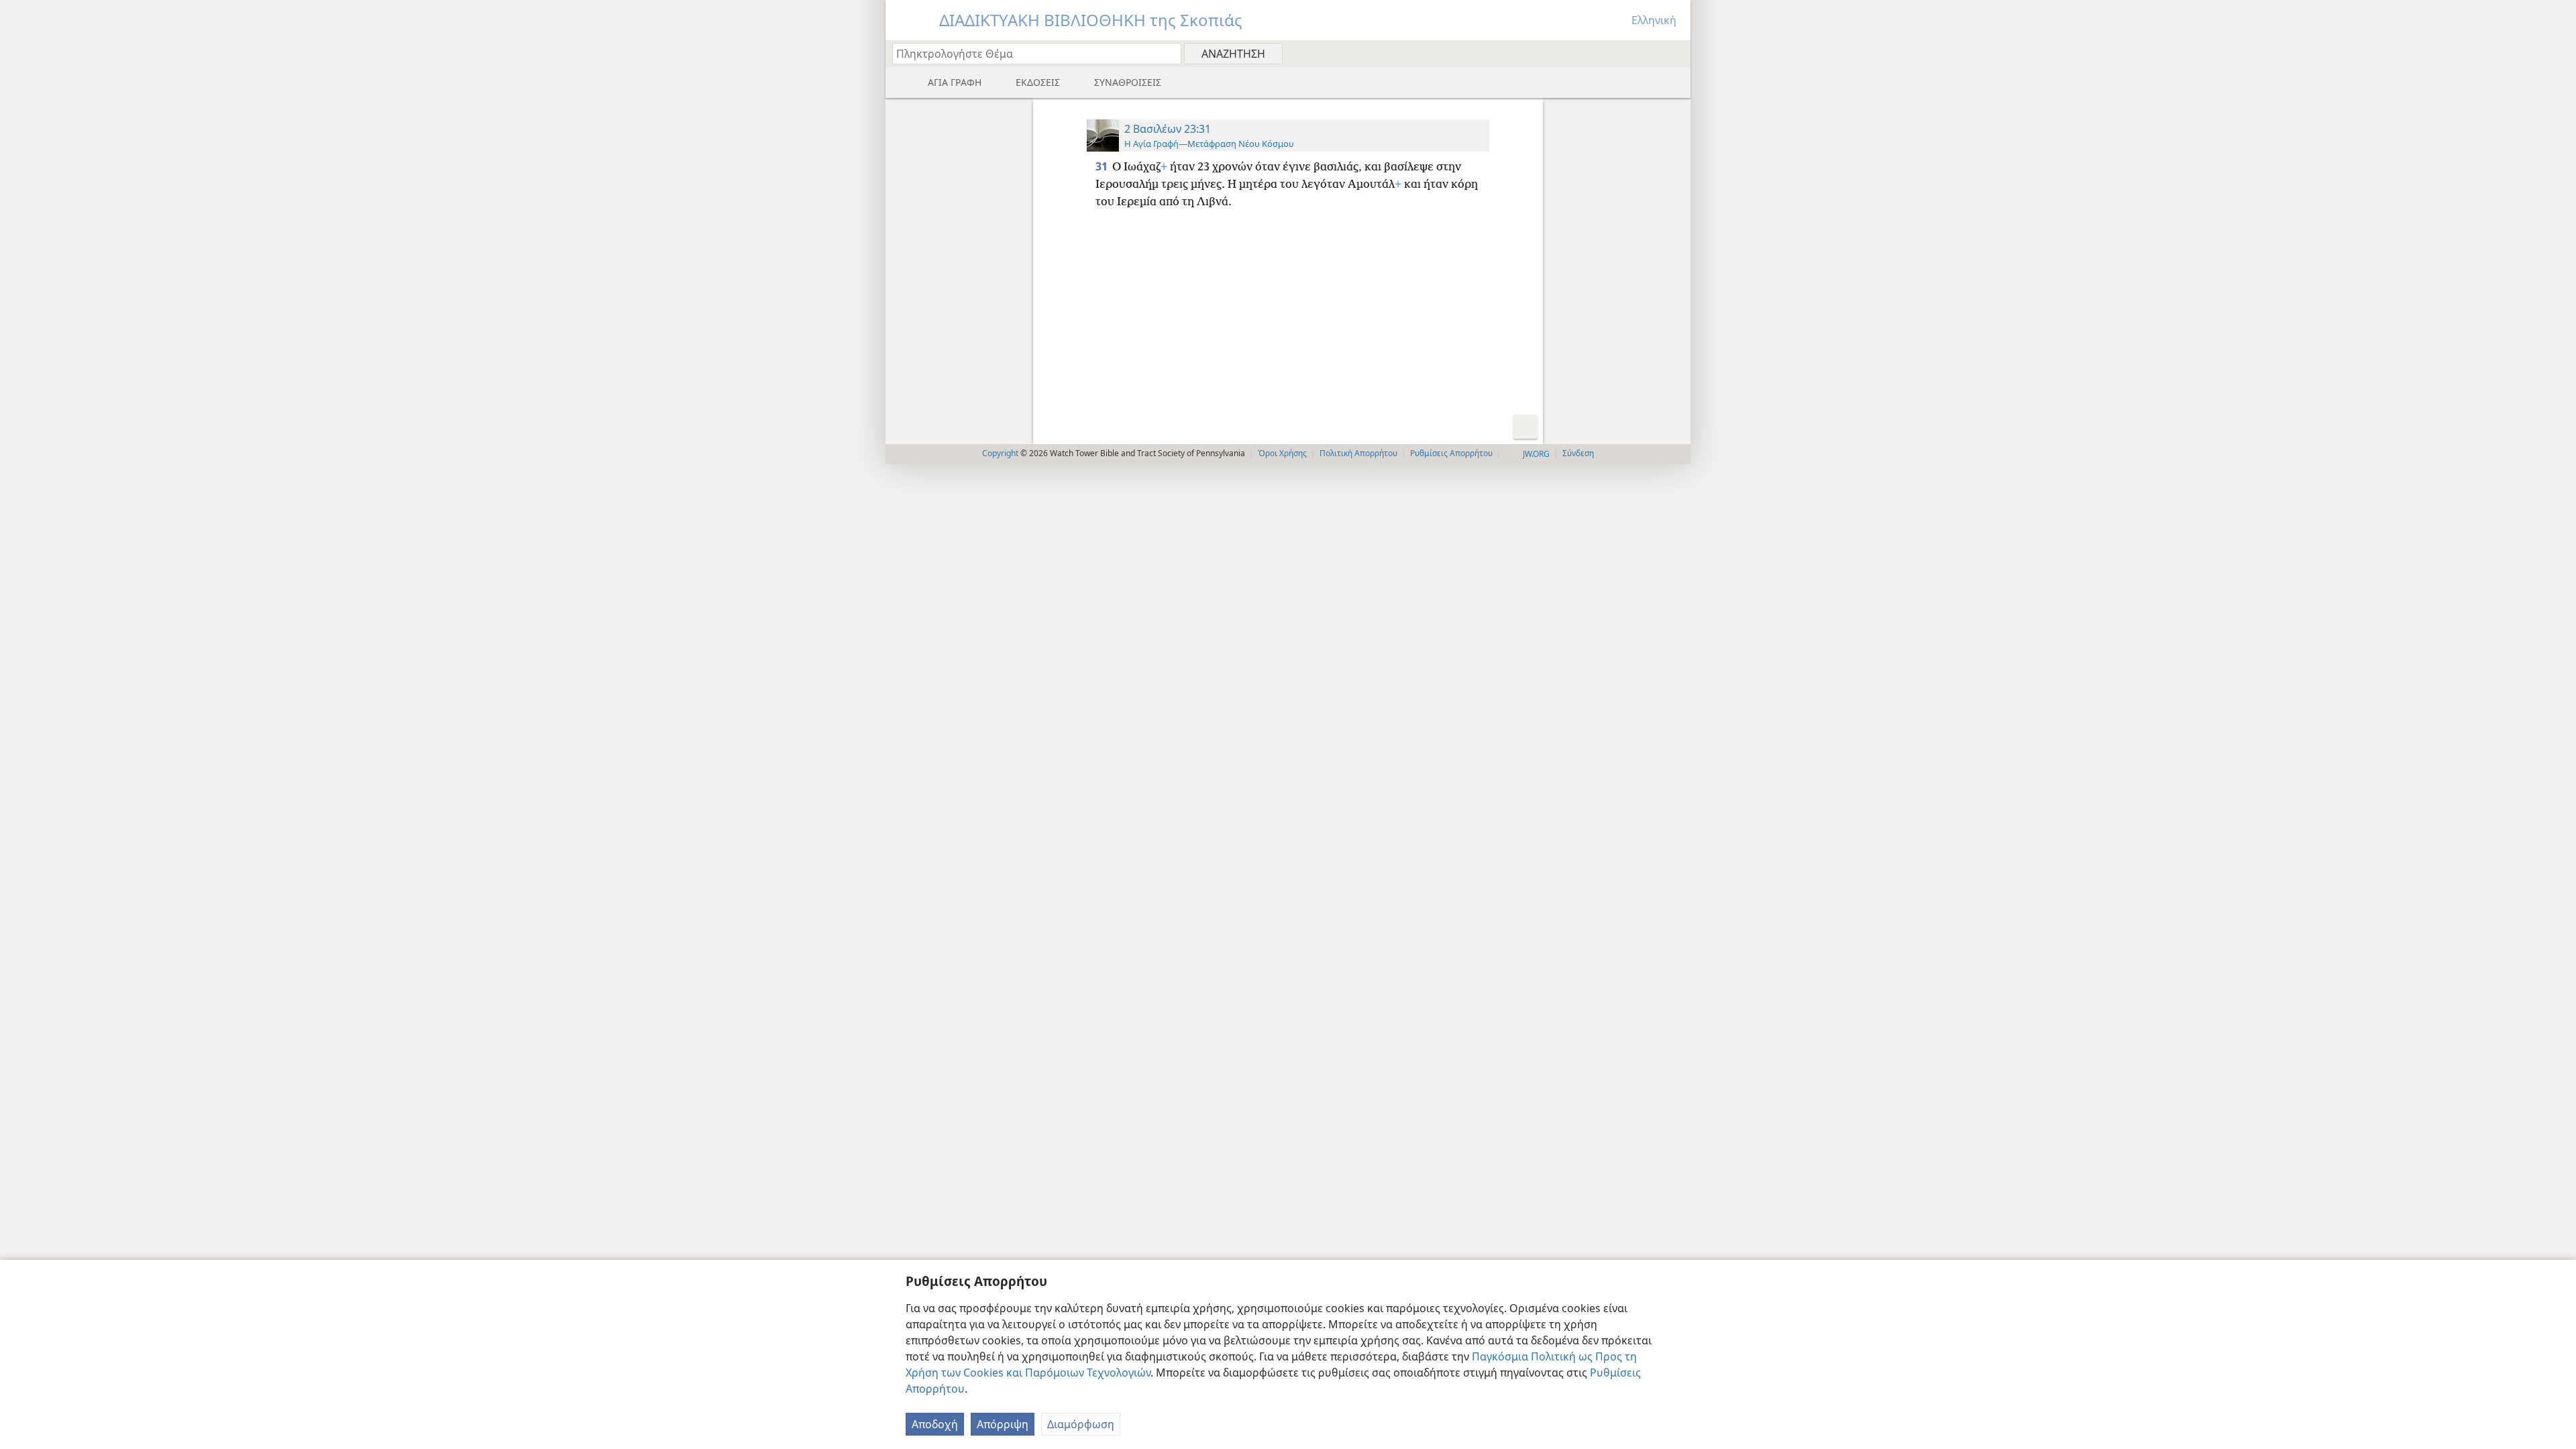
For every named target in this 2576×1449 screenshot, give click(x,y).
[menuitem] (1675, 53)
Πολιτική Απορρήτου (1358, 453)
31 (1103, 166)
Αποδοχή (935, 1424)
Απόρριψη (1003, 1424)
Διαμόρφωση (1081, 1424)
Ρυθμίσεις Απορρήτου (1451, 453)
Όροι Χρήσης (1282, 453)
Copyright (1000, 453)
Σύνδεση (1578, 453)
